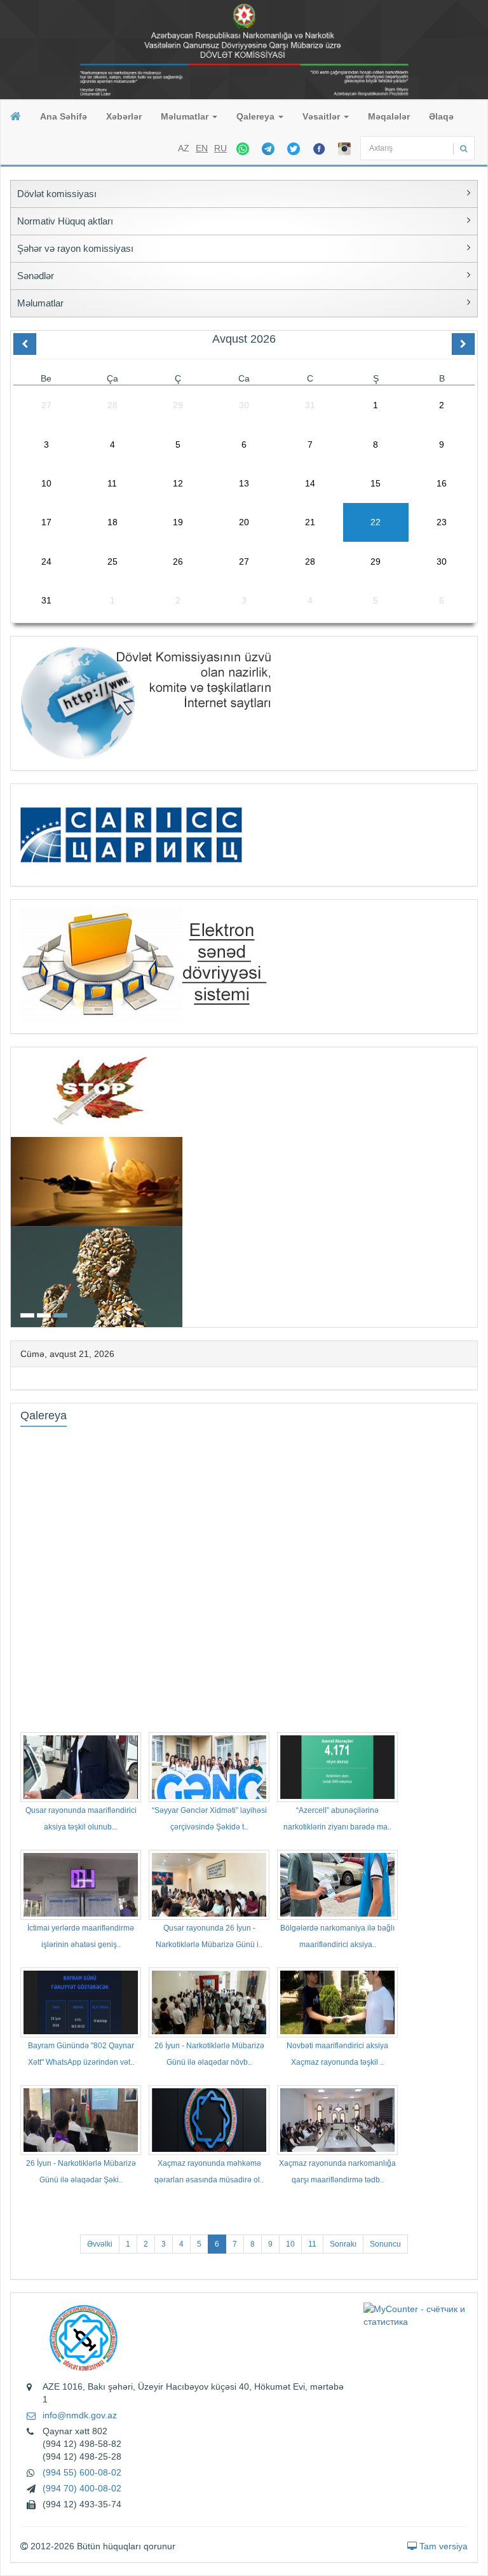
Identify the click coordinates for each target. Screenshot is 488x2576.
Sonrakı (343, 2244)
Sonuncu (385, 2244)
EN (202, 148)
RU (220, 148)
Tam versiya (442, 2546)
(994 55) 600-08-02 (82, 2472)
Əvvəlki (100, 2244)
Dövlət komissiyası (57, 194)
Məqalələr (389, 116)
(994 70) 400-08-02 (82, 2488)
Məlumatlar (186, 116)
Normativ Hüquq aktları (65, 221)
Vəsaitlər (322, 116)
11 (312, 2244)
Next (473, 1186)
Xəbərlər (124, 116)
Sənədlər (36, 276)
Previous (15, 1186)
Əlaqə (441, 116)
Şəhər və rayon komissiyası (75, 248)
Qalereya (257, 116)
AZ (184, 148)
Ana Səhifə (64, 116)
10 (290, 2244)
